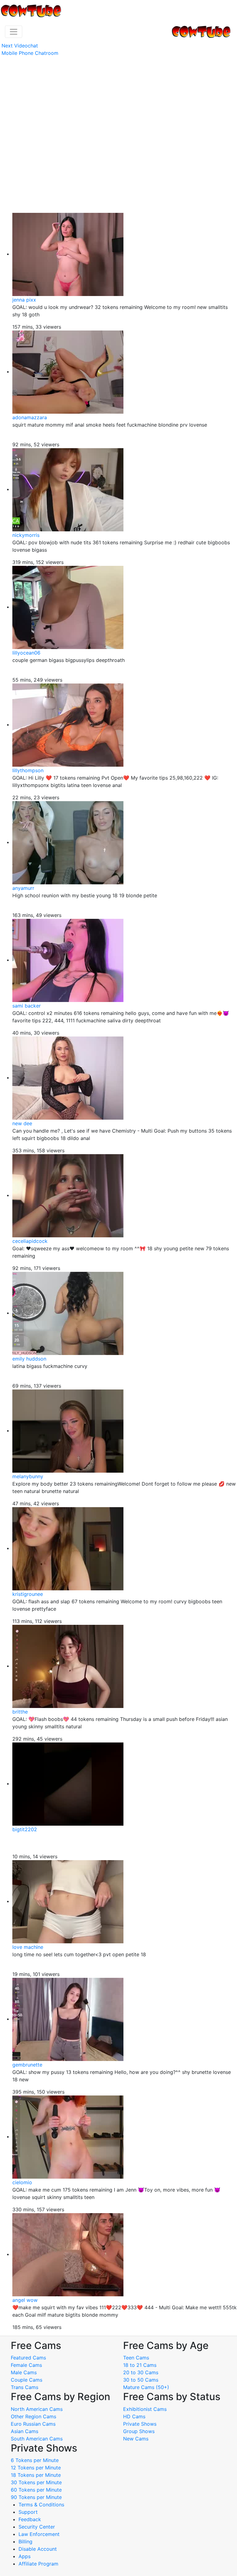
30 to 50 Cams (141, 2380)
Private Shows (140, 2424)
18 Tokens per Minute (36, 2475)
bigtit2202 (25, 1829)
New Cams (136, 2439)
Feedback (30, 2519)
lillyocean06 (26, 653)
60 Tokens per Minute (36, 2490)
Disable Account (38, 2549)
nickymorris (26, 535)
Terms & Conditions (41, 2505)
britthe (20, 1712)
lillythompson (28, 770)
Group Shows (139, 2431)
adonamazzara (30, 417)
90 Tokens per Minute (36, 2497)
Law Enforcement (39, 2534)
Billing (25, 2542)
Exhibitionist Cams (145, 2409)
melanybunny (28, 1476)
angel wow (25, 2300)
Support (28, 2512)
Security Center (37, 2527)
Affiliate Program (39, 2564)
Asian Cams (25, 2431)
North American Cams (37, 2409)
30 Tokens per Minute (36, 2482)
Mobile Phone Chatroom (30, 53)
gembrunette (27, 2065)
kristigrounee (28, 1594)
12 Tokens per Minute (36, 2468)
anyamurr (23, 888)
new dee (22, 1123)
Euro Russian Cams (33, 2424)
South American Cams (37, 2439)
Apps (25, 2556)
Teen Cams (136, 2358)
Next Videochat (20, 46)
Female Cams (26, 2365)
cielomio (22, 2182)
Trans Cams (25, 2387)
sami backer (27, 1006)
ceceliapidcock (30, 1241)
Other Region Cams (33, 2416)
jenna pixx (24, 300)
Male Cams (24, 2372)
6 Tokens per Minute (35, 2460)
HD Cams (134, 2416)
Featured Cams (28, 2358)
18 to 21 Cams (140, 2365)
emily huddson (29, 1359)
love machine (28, 1947)
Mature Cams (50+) (146, 2387)
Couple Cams (27, 2380)
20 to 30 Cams (141, 2372)
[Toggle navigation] (14, 32)
